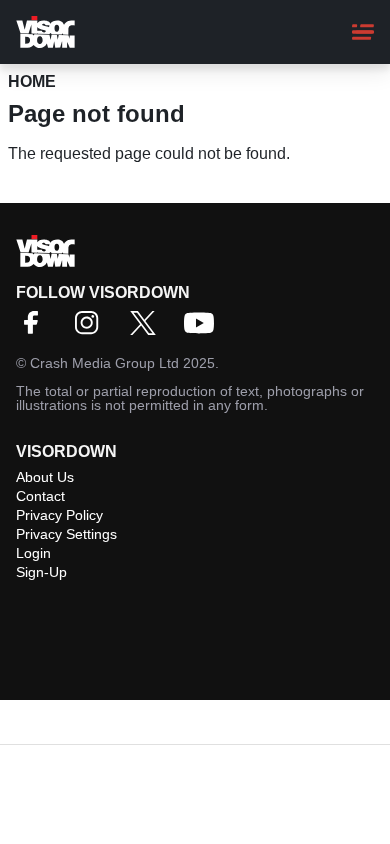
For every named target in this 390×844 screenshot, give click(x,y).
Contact (40, 496)
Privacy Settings (66, 534)
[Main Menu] (363, 32)
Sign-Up (41, 572)
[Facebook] (36, 329)
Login (33, 553)
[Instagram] (92, 329)
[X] (148, 329)
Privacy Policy (59, 515)
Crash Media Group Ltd (104, 363)
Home (32, 81)
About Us (45, 477)
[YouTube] (204, 329)
